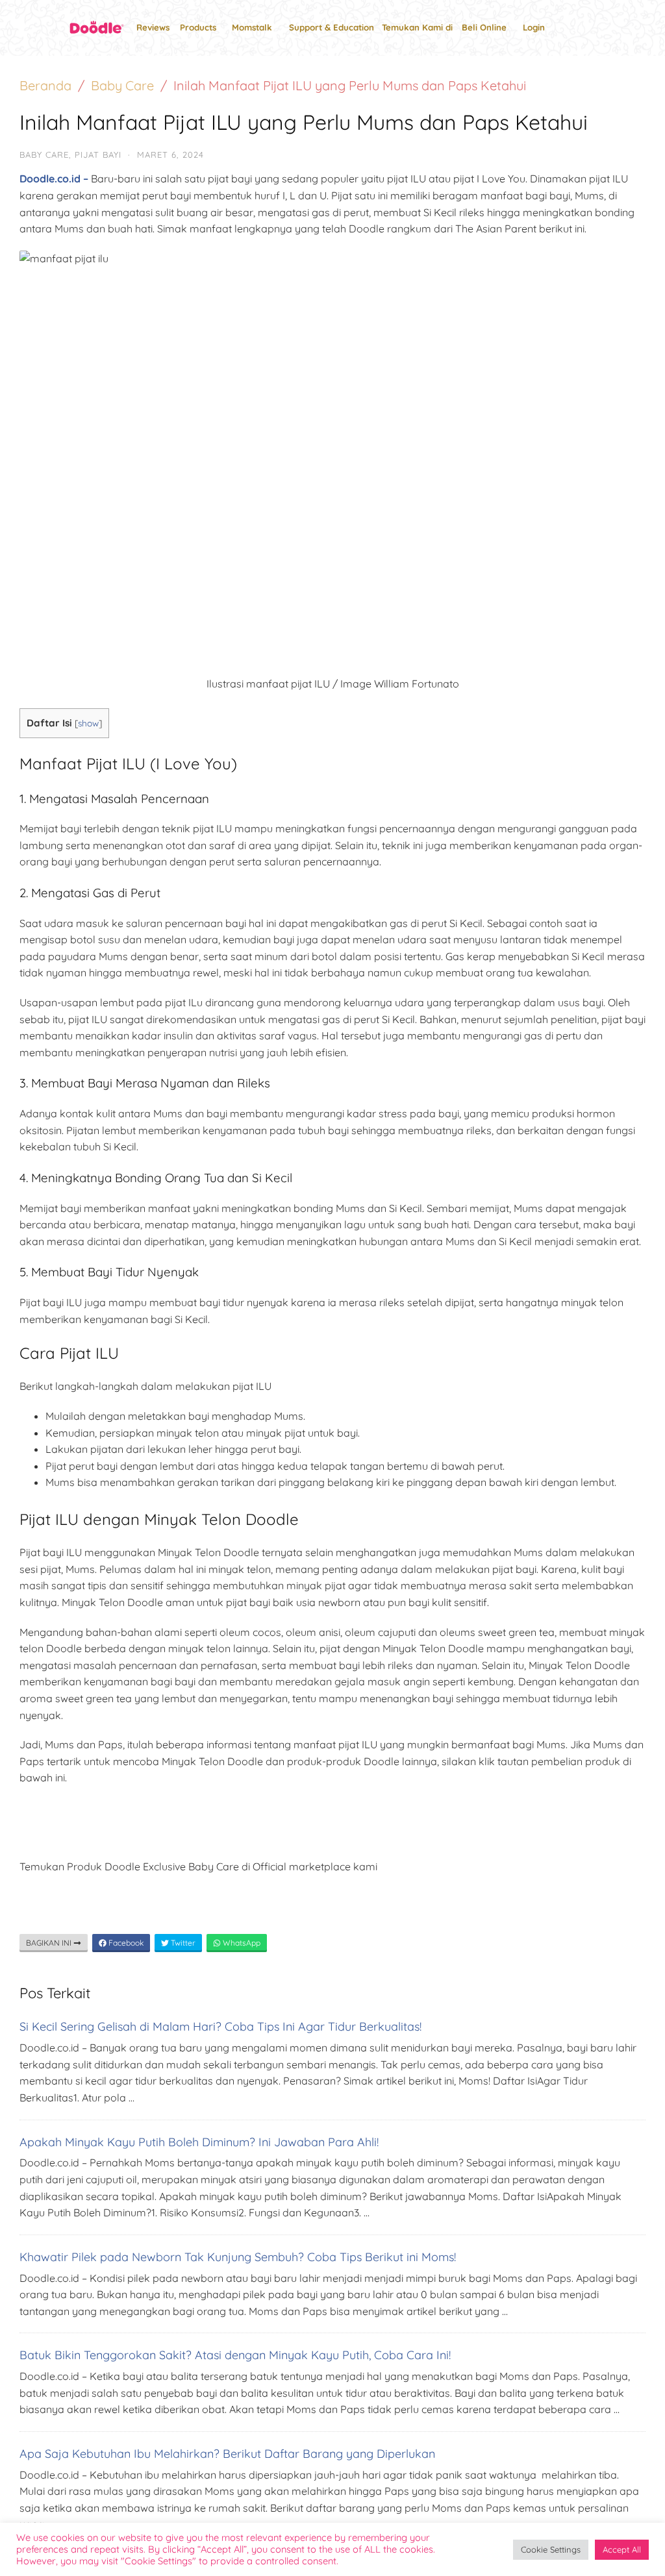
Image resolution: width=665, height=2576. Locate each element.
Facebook (125, 1943)
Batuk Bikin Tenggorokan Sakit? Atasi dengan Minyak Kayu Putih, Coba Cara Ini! (235, 2355)
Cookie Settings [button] (551, 2549)
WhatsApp (241, 1943)
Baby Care (122, 85)
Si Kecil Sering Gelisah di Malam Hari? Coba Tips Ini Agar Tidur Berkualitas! (220, 2026)
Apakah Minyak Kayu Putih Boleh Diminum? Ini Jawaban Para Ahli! (199, 2142)
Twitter (182, 1943)
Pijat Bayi (98, 155)
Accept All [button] (622, 2549)
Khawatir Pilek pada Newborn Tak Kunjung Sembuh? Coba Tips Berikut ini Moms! (238, 2257)
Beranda (45, 85)
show (88, 723)
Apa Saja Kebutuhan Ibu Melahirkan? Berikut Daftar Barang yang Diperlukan (227, 2454)
